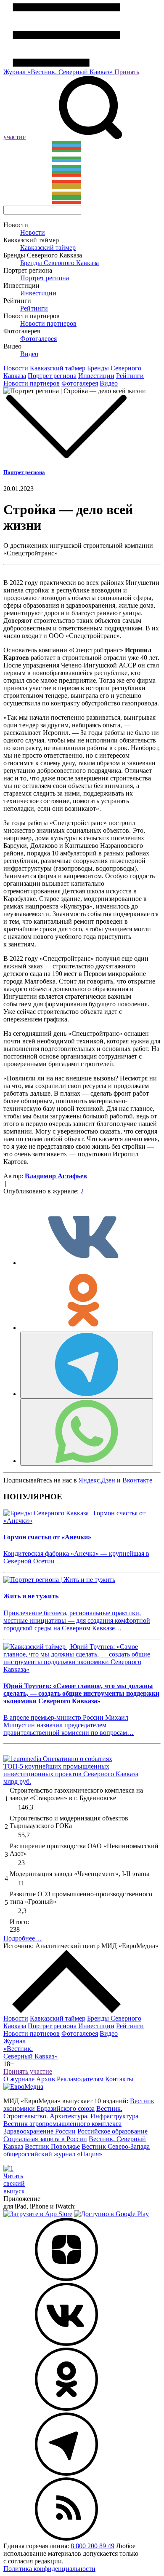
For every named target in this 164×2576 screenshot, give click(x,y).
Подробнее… (22, 1938)
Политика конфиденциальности (49, 2569)
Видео (29, 354)
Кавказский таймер (48, 248)
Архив (46, 2079)
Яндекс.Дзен (97, 1480)
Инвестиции (38, 293)
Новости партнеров (48, 323)
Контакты (119, 2079)
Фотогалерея (38, 339)
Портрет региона (45, 278)
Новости (33, 232)
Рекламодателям (80, 2079)
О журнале (19, 2079)
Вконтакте (137, 1480)
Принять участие (28, 2071)
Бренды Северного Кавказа (60, 263)
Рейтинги (34, 308)
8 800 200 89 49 (93, 2546)
